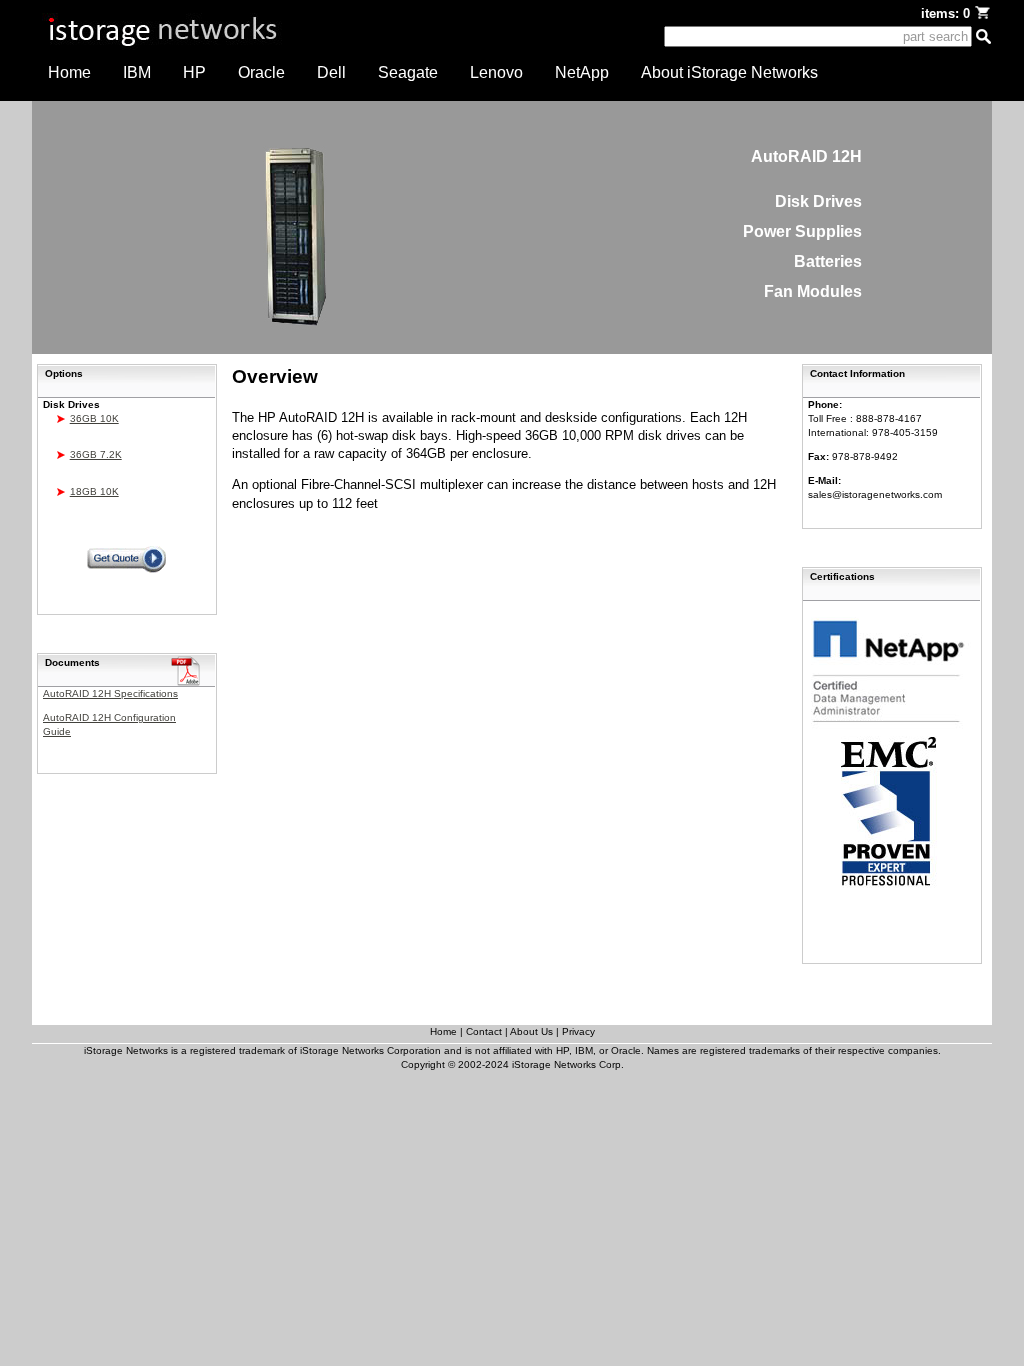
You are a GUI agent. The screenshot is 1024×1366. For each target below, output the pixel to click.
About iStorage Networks (729, 72)
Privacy (578, 1031)
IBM (137, 72)
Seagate (408, 72)
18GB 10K (94, 491)
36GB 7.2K (96, 454)
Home (69, 72)
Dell (331, 72)
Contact (484, 1031)
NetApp (582, 72)
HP (194, 72)
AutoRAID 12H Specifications (110, 693)
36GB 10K (94, 418)
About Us (531, 1031)
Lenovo (496, 72)
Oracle (261, 72)
